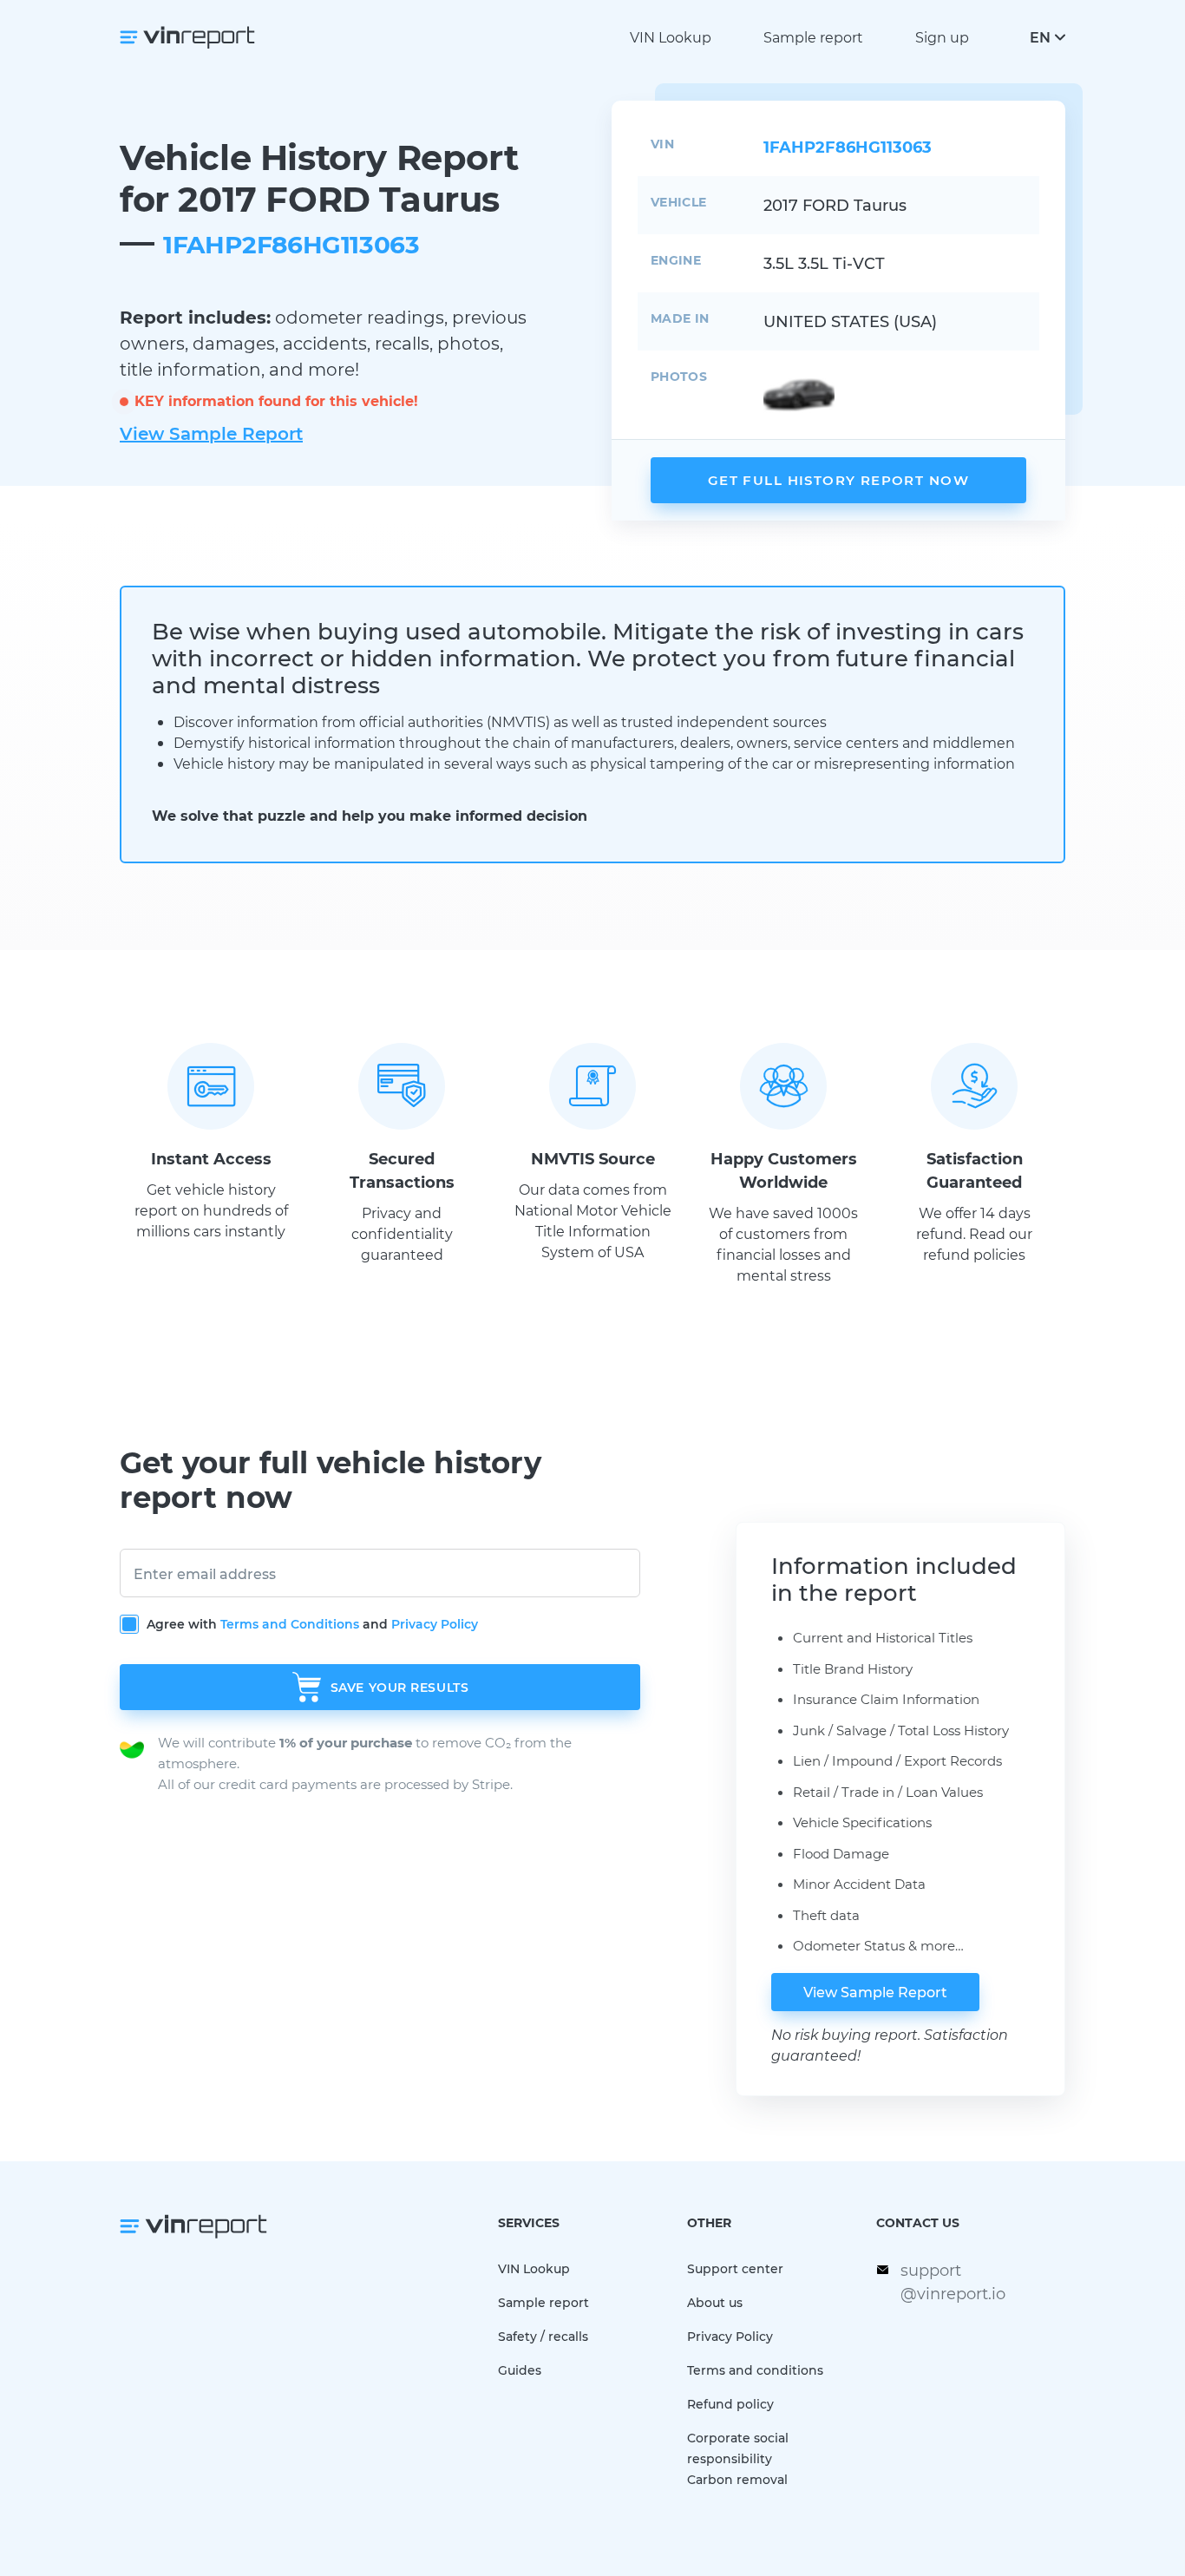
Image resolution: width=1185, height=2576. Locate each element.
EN (1040, 37)
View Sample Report (211, 433)
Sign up (942, 37)
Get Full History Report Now (838, 480)
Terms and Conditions (290, 1624)
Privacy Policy (435, 1624)
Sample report (813, 37)
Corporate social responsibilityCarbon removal (738, 2458)
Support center (735, 2268)
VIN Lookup (671, 37)
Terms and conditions (755, 2370)
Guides (520, 2370)
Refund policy (730, 2404)
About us (715, 2302)
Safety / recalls (543, 2336)
